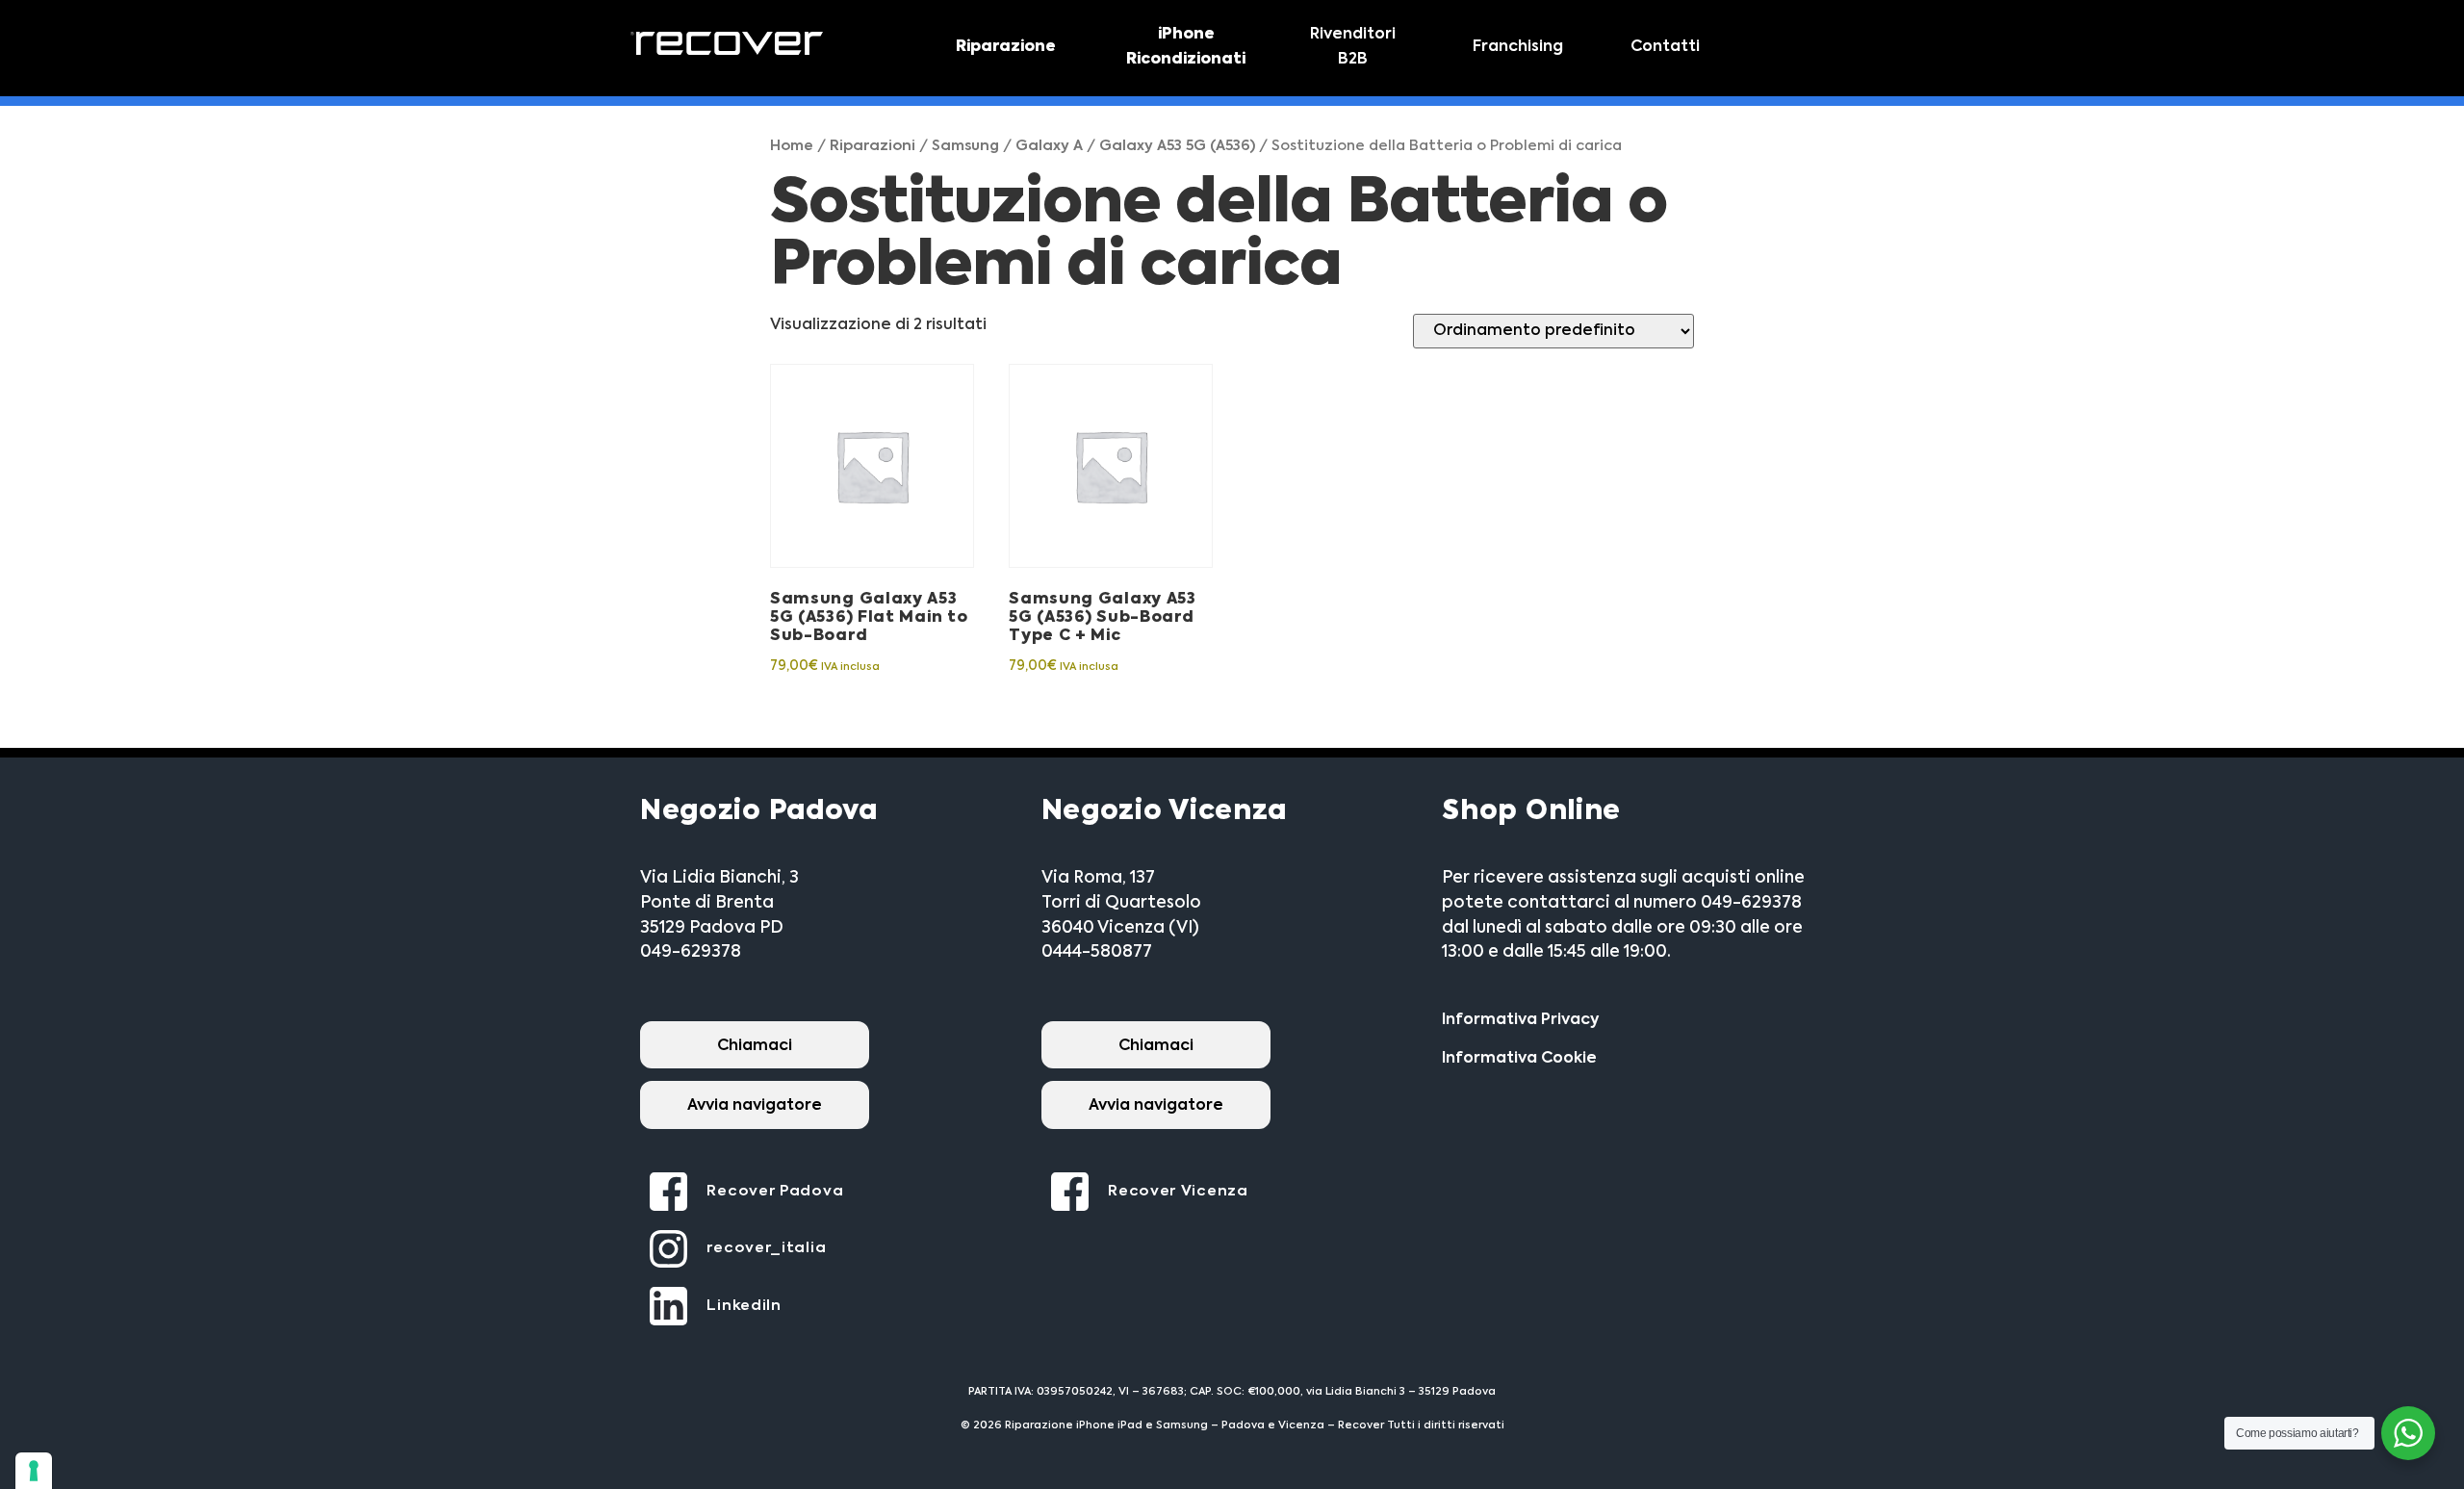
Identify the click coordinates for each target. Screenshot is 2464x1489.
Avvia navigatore (755, 1106)
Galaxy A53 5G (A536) (1177, 146)
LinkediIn (744, 1306)
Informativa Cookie (1519, 1059)
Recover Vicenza (1178, 1191)
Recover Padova (775, 1191)
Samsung (965, 146)
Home (792, 146)
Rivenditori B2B (1353, 47)
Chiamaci (755, 1046)
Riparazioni (873, 146)
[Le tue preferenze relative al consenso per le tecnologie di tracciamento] (34, 1471)
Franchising (1518, 47)
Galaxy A (1049, 146)
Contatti (1665, 47)
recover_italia (766, 1248)
